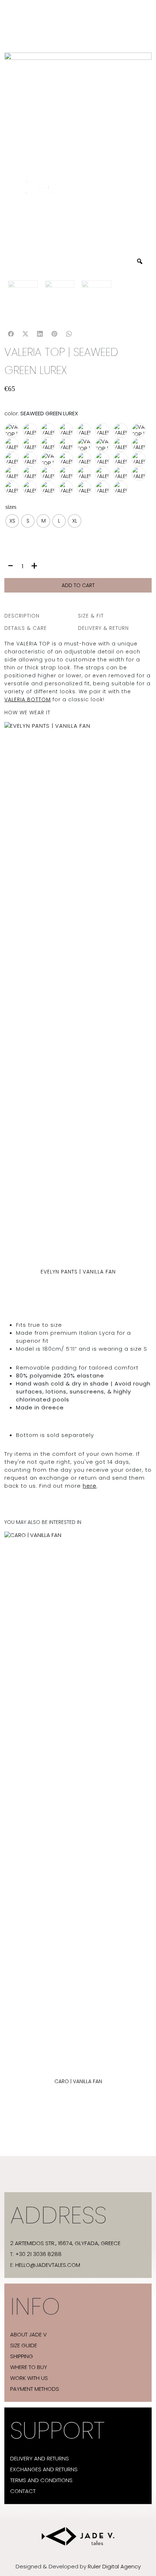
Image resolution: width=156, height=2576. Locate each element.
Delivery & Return (103, 628)
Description (22, 616)
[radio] (12, 521)
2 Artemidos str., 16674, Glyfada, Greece (65, 2243)
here (90, 1486)
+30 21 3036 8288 (38, 2254)
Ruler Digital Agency (114, 2567)
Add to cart (78, 585)
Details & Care (26, 628)
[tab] (41, 616)
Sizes (11, 507)
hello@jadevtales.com (48, 2265)
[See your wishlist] (12, 380)
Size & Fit (91, 616)
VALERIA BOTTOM (28, 699)
